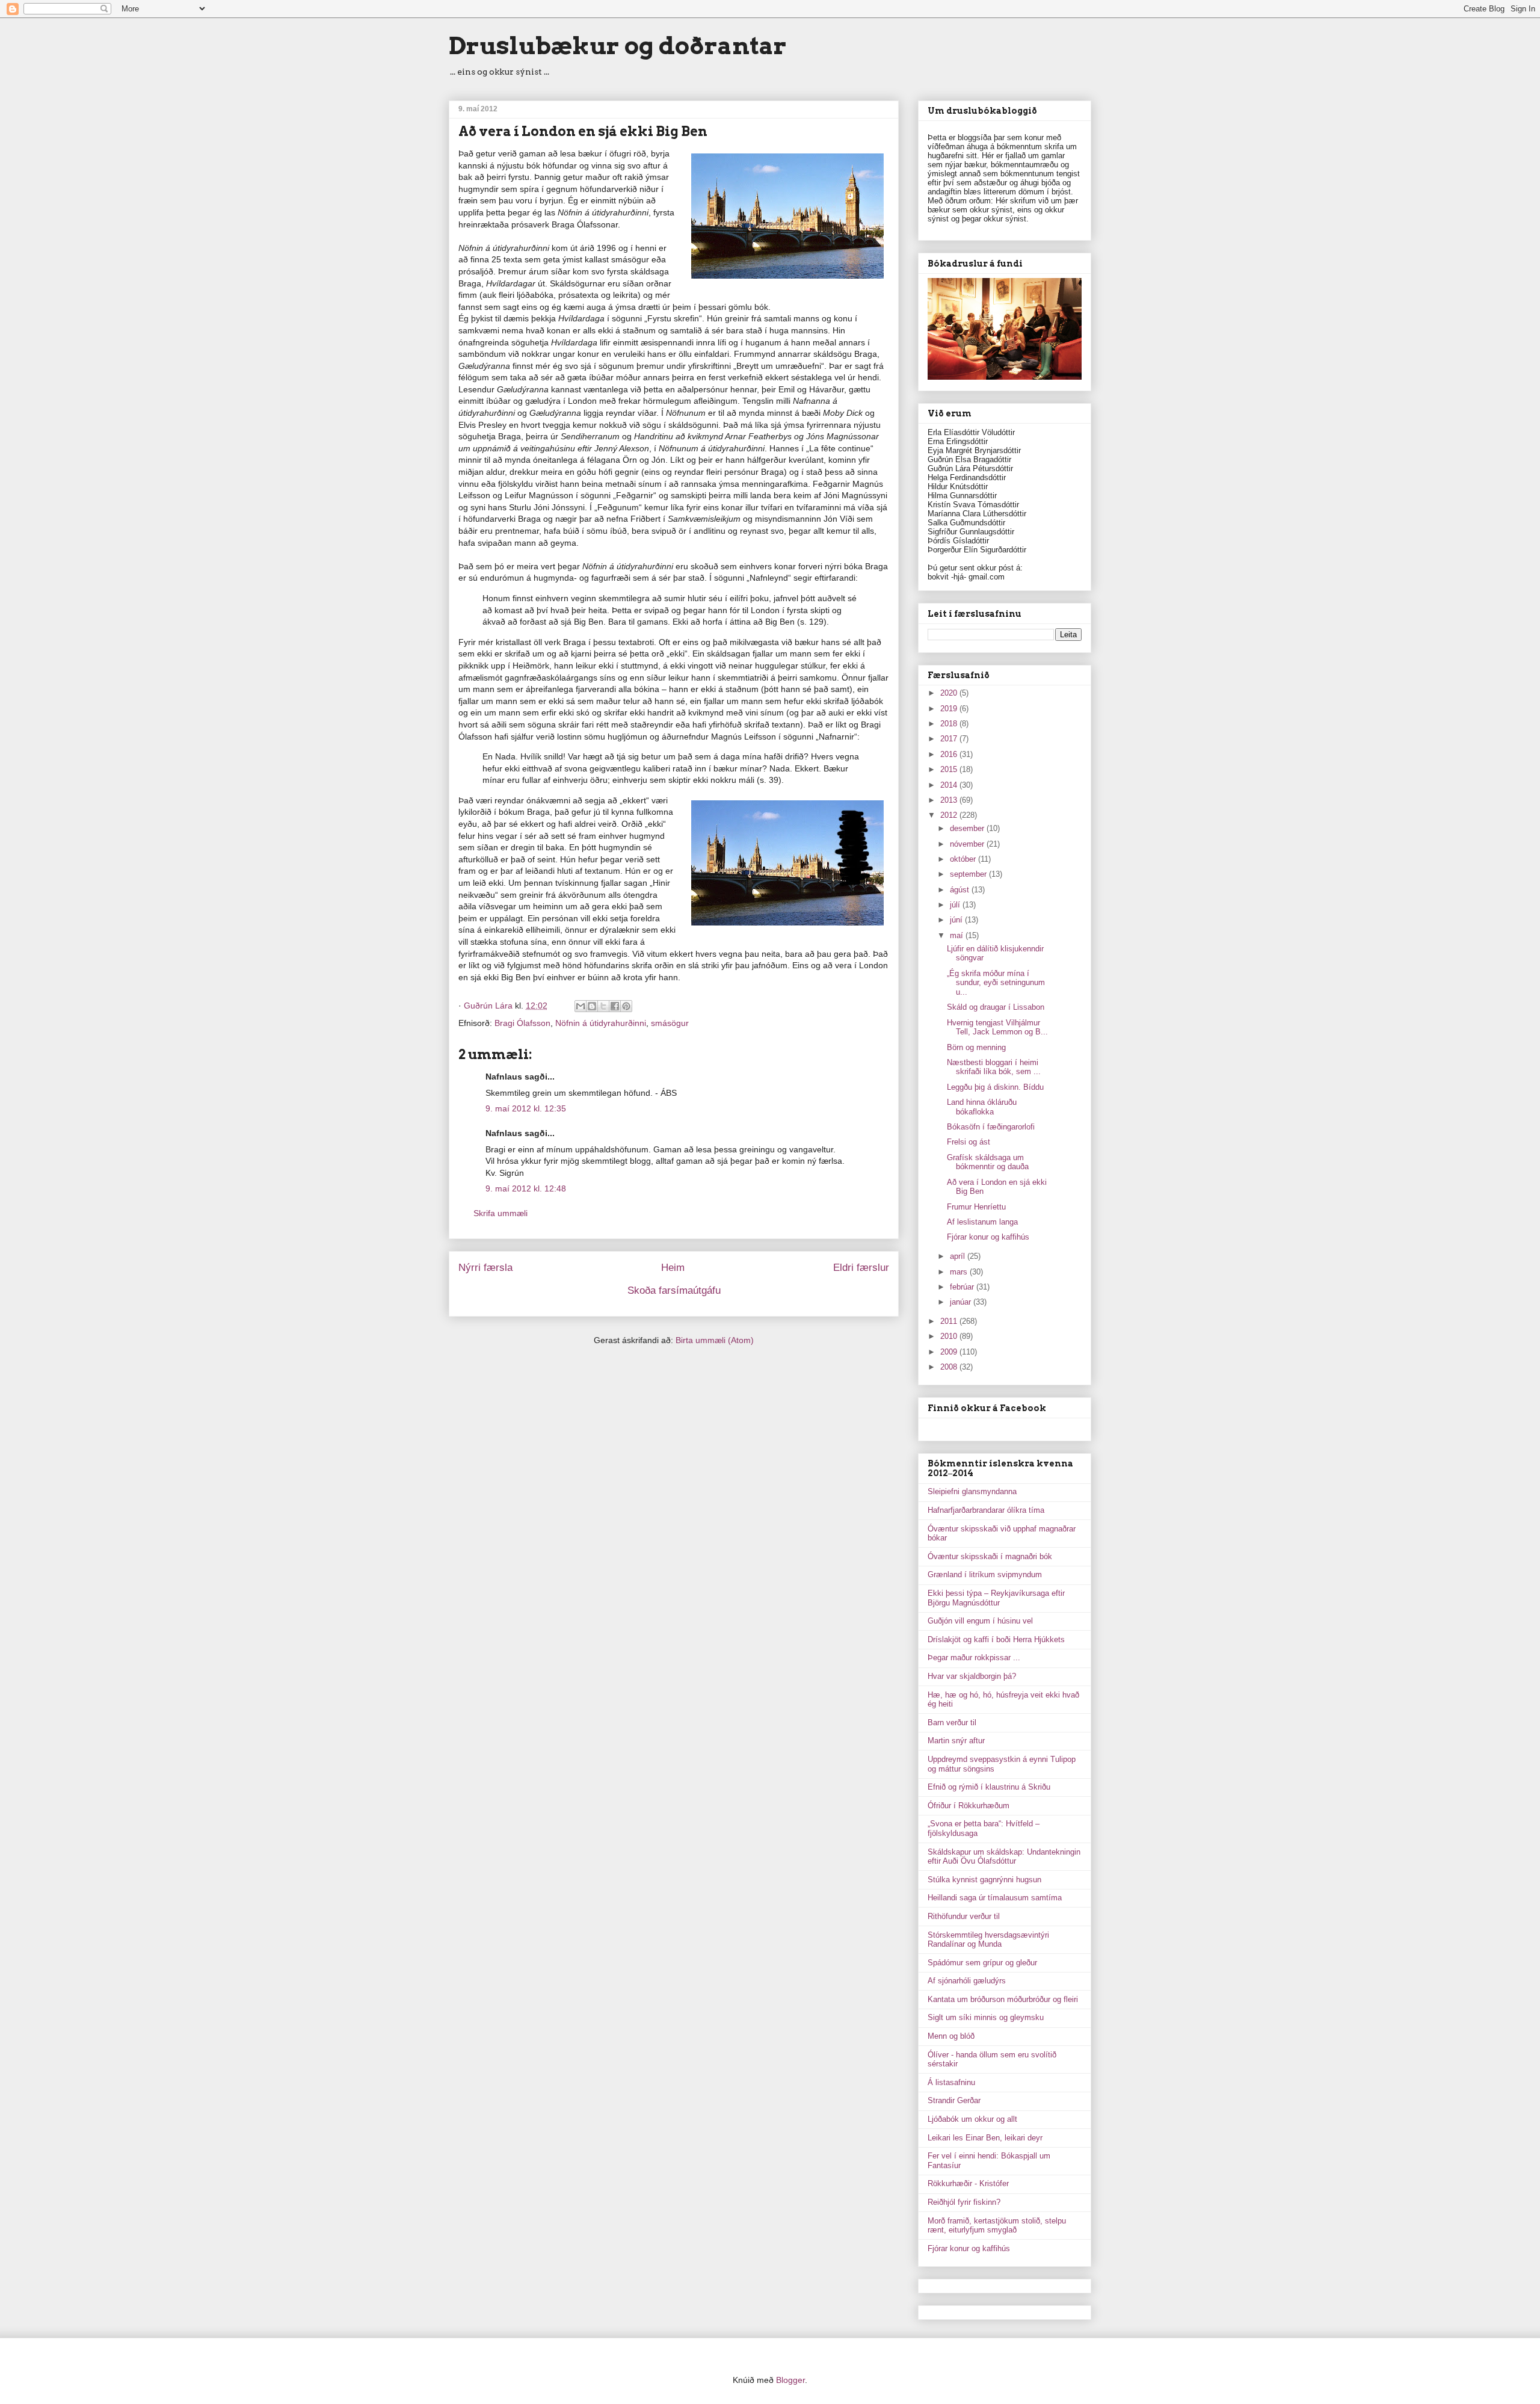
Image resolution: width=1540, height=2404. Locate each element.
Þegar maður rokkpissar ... (974, 1658)
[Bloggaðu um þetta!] (592, 1006)
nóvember (968, 844)
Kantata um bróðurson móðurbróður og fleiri (1003, 1999)
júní (957, 920)
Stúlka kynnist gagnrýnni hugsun (984, 1880)
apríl (959, 1256)
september (969, 874)
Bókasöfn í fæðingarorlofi (991, 1127)
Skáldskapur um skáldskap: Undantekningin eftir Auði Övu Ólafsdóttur (1004, 1857)
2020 (950, 693)
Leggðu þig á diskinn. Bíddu (995, 1087)
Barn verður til (952, 1723)
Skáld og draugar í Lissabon (996, 1007)
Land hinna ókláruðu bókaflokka (982, 1107)
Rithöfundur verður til (964, 1916)
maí (958, 935)
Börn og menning (976, 1047)
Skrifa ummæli (500, 1213)
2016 (950, 754)
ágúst (961, 890)
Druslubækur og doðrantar (618, 46)
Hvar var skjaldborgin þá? (972, 1676)
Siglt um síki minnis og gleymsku (986, 2017)
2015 (950, 769)
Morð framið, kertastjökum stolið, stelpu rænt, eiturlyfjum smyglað (997, 2226)
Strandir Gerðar (954, 2100)
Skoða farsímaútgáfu (674, 1290)
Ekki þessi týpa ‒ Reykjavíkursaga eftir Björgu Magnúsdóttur (996, 1598)
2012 (950, 815)
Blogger (790, 2380)
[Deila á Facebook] (615, 1006)
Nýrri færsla (485, 1268)
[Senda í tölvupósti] (581, 1006)
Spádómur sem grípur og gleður (982, 1963)
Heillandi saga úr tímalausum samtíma (995, 1898)
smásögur (670, 1023)
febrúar (963, 1287)
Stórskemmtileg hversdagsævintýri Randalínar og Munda (988, 1940)
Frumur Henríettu (976, 1207)
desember (968, 828)
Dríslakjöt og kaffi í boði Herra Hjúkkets (996, 1639)
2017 (950, 739)
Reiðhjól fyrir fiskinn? (964, 2202)
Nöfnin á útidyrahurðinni (601, 1023)
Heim (673, 1268)
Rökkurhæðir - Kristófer (968, 2183)
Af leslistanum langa (982, 1222)
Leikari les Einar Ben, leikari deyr (985, 2138)
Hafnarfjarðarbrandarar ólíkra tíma (986, 1510)
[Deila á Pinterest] (626, 1006)
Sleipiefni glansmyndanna (972, 1491)
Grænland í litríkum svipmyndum (985, 1574)
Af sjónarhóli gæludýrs (967, 1981)
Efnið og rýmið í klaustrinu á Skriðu (989, 1787)
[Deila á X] (603, 1006)
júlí (956, 905)
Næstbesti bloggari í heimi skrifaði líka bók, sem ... (994, 1067)
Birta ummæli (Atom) (715, 1340)
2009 (950, 1352)
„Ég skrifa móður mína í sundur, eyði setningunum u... (996, 983)
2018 (950, 724)
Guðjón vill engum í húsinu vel (980, 1621)
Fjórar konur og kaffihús (988, 1237)
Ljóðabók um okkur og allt (972, 2119)
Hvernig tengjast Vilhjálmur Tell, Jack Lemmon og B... (997, 1027)
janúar (962, 1302)
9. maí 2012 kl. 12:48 (526, 1188)
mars (960, 1272)
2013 (950, 800)
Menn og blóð (951, 2036)
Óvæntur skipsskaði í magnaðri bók (990, 1556)
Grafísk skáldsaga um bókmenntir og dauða (988, 1162)
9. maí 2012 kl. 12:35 (526, 1108)
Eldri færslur (861, 1268)
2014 (950, 785)
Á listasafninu (951, 2082)
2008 (950, 1367)
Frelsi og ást (969, 1142)
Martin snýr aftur (956, 1741)
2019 (950, 709)
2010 (950, 1336)
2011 (950, 1321)
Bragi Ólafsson (522, 1023)
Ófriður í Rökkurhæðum (969, 1806)
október (964, 859)
